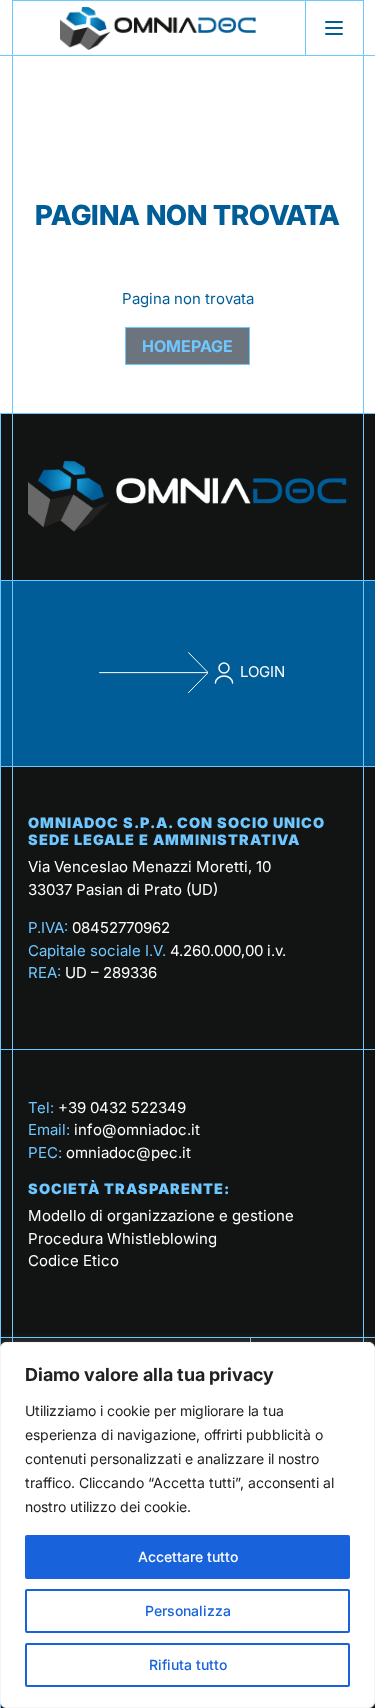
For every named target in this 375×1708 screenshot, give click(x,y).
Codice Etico (73, 1260)
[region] (187, 1525)
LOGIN (260, 671)
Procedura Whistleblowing (122, 1238)
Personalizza (188, 1610)
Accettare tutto (188, 1556)
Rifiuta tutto (188, 1664)
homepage (187, 346)
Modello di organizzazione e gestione (161, 1215)
